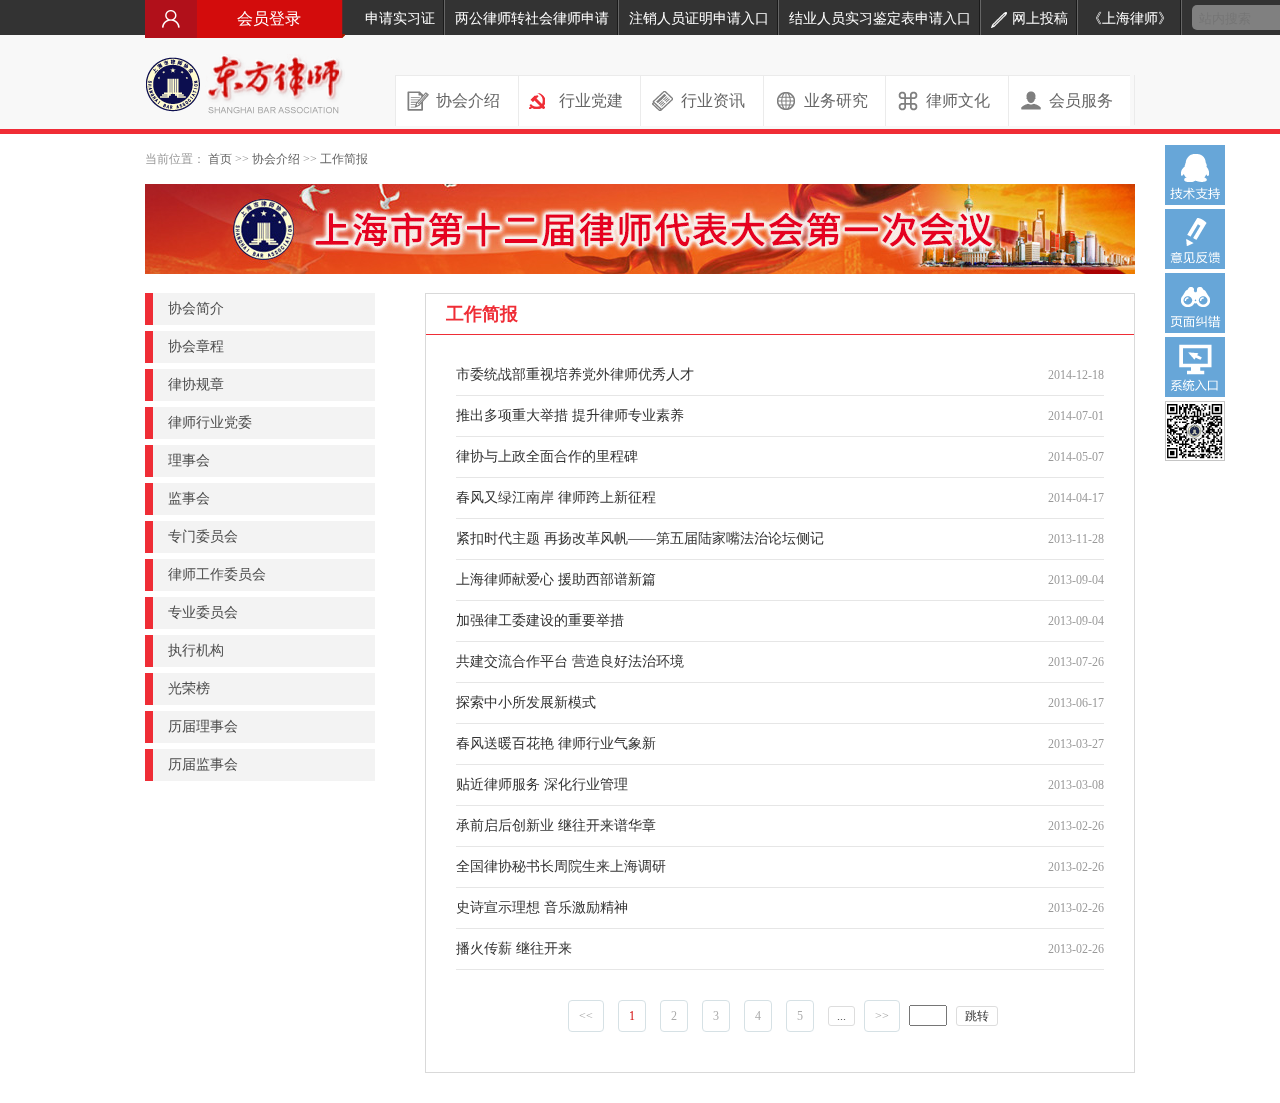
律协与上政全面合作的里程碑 (547, 456)
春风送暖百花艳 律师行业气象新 (556, 743)
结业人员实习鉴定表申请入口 (880, 18)
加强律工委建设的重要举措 (540, 620)
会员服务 (1081, 100)
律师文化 (958, 100)
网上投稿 (1040, 18)
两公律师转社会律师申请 (532, 18)
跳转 (977, 1016)
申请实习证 (400, 18)
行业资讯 (713, 100)
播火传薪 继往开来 (514, 948)
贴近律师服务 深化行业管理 (542, 784)
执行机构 (196, 650)
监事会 (189, 498)
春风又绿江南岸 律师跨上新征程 (556, 497)
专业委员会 (203, 612)
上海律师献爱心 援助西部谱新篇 (556, 579)
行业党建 (591, 100)
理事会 (189, 460)
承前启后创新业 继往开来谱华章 (556, 825)
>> (882, 1016)
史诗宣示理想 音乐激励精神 (542, 907)
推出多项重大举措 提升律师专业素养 (570, 415)
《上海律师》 (1130, 18)
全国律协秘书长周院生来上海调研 (561, 866)
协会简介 (196, 308)
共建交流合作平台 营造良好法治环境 (570, 661)
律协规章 (196, 384)
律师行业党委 (210, 422)
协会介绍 (468, 100)
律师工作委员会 (217, 574)
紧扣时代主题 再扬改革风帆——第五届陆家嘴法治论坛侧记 (640, 538)
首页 (220, 159)
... (841, 1016)
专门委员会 (203, 536)
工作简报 (344, 159)
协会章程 (196, 346)
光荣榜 (189, 688)
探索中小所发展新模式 (526, 702)
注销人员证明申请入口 (699, 18)
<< (586, 1016)
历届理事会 (203, 726)
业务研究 (836, 100)
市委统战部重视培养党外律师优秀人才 (575, 374)
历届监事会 (203, 764)
